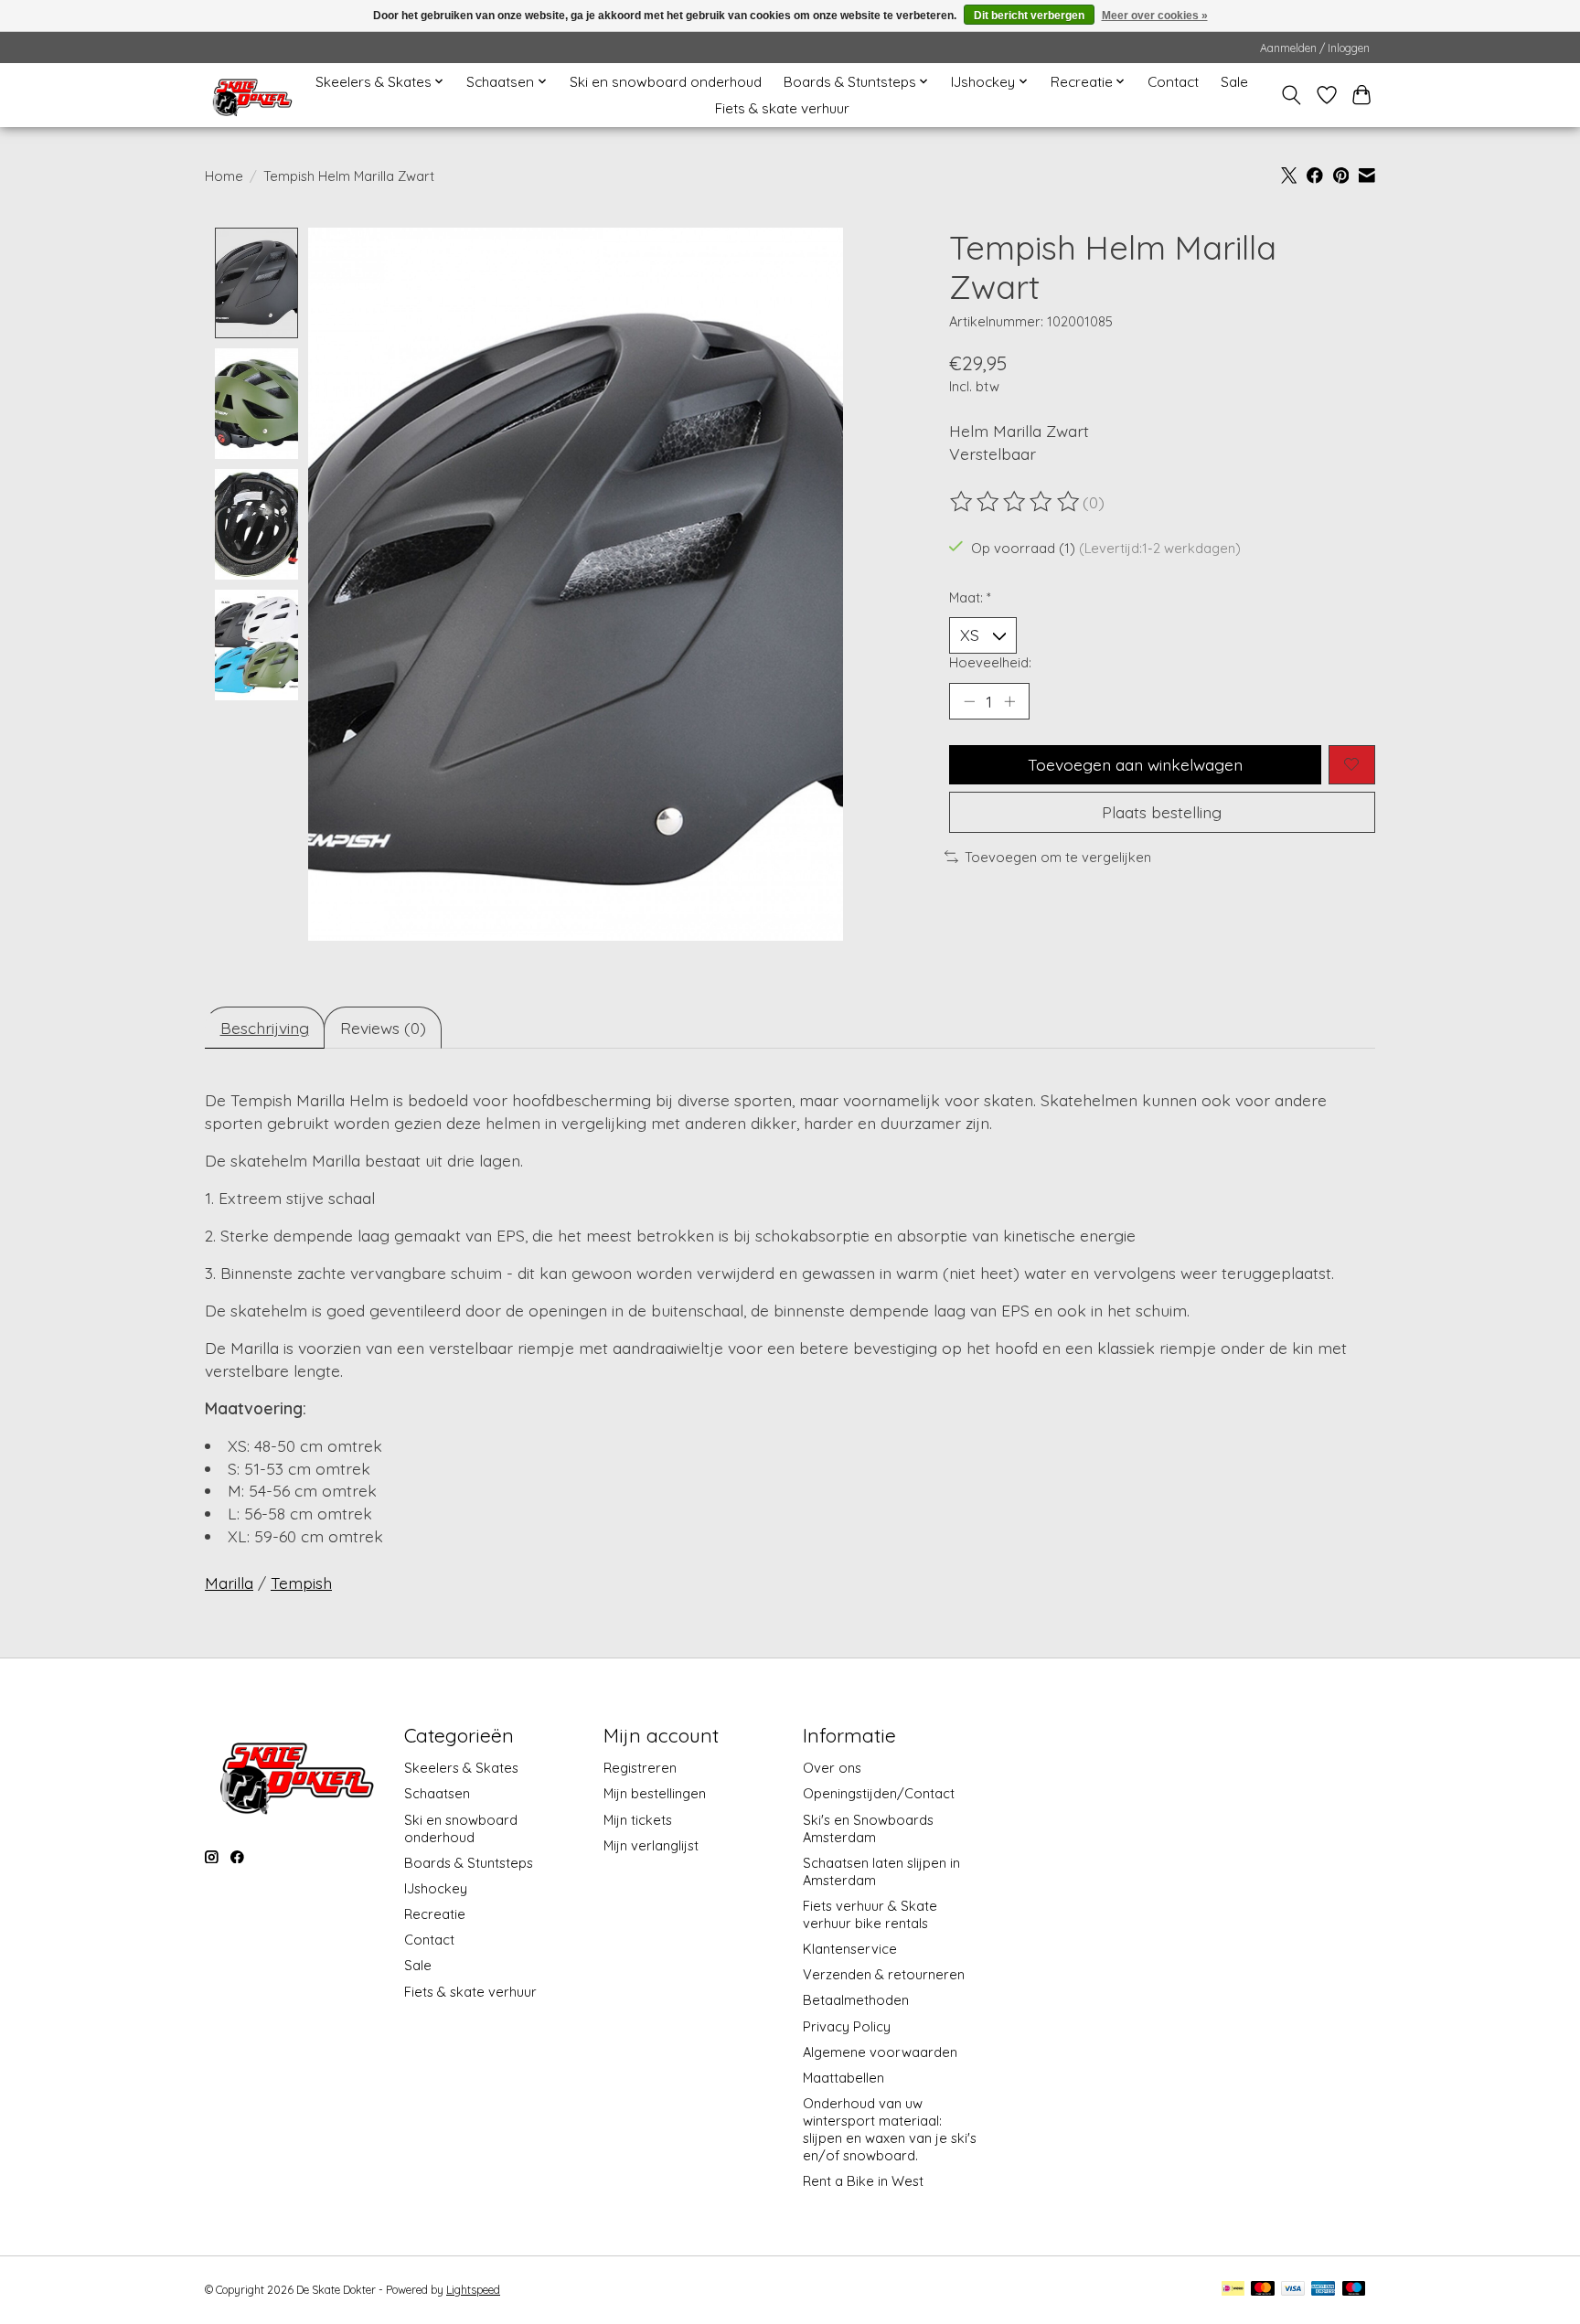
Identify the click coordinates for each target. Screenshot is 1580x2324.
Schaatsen (437, 1793)
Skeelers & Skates (461, 1768)
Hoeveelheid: (990, 662)
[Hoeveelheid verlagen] (969, 701)
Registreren (640, 1768)
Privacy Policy (847, 2026)
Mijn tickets (638, 1820)
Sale (1234, 82)
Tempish (301, 1583)
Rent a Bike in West (863, 2181)
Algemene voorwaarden (880, 2052)
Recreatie (435, 1914)
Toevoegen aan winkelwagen (1135, 764)
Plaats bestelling (1162, 812)
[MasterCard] (1263, 2290)
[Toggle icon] (1292, 95)
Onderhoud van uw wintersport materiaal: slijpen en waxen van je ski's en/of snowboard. (890, 2129)
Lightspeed (473, 2290)
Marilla (229, 1583)
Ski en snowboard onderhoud (666, 82)
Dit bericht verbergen (1029, 16)
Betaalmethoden (856, 2000)
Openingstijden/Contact (879, 1793)
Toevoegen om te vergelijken (1058, 857)
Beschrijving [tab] (265, 1028)
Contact (1173, 82)
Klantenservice (850, 1949)
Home (224, 176)
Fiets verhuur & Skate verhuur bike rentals (870, 1914)
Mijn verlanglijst (651, 1845)
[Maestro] (1354, 2290)
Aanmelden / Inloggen (1315, 48)
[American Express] (1323, 2290)
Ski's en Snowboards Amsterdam (868, 1828)
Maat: (970, 597)
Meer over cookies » (1155, 16)
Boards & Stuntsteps (469, 1863)
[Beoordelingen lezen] (1016, 502)
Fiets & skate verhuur (782, 108)
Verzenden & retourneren (884, 1974)
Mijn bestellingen (655, 1793)
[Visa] (1293, 2290)
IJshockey (436, 1888)
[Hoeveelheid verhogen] (1009, 701)
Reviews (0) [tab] (383, 1028)
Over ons (832, 1768)
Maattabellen (843, 2078)
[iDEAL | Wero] (1233, 2290)
